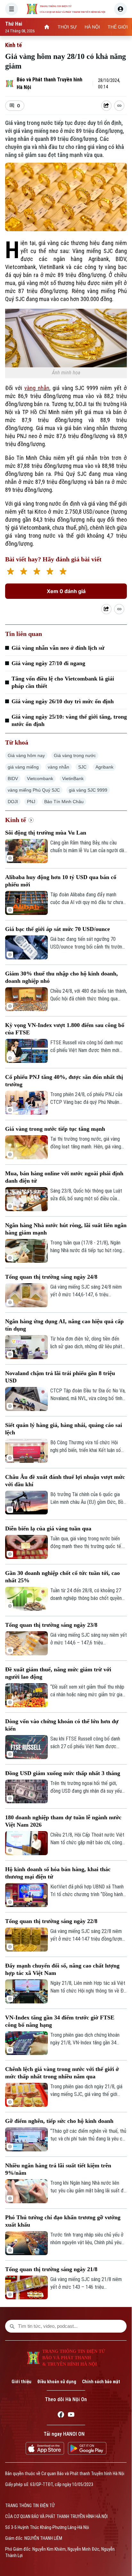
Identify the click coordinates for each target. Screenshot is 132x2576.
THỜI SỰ (67, 27)
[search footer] (12, 2326)
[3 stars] (37, 572)
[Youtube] (71, 2416)
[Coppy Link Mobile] (119, 106)
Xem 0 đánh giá (66, 591)
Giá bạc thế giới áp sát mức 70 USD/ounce (58, 929)
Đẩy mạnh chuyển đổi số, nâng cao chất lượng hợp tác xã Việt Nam (62, 1969)
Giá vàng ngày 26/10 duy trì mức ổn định (63, 701)
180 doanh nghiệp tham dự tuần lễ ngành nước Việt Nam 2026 (63, 1821)
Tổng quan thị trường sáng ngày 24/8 (51, 1277)
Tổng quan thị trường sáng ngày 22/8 (51, 1921)
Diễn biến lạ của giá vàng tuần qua (48, 1528)
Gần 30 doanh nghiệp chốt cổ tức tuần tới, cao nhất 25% (62, 1577)
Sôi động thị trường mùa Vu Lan (46, 833)
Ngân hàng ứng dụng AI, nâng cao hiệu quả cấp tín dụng (64, 1325)
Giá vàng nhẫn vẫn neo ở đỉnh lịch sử (58, 648)
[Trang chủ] (47, 27)
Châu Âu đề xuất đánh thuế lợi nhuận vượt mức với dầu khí (65, 1481)
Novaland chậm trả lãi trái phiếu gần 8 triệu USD (60, 1377)
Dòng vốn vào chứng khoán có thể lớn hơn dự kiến (62, 1725)
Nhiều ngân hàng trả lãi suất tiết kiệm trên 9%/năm (58, 2169)
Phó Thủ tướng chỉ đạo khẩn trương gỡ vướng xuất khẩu (63, 2221)
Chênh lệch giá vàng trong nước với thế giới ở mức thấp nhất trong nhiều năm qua (62, 2073)
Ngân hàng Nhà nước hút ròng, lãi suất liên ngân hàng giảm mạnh (66, 1229)
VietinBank (73, 779)
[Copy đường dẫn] (119, 106)
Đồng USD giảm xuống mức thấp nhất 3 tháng (63, 1773)
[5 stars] (63, 572)
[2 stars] (24, 572)
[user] (120, 9)
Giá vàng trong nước (75, 755)
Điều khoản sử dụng (57, 2382)
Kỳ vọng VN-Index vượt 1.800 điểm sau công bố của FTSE (65, 1029)
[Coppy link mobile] (119, 609)
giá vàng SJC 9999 (88, 790)
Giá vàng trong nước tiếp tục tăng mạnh (55, 1129)
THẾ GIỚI (118, 27)
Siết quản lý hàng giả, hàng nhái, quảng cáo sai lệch (64, 1429)
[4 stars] (50, 572)
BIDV (13, 779)
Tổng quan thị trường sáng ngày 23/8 (51, 1625)
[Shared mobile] (106, 609)
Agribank (104, 767)
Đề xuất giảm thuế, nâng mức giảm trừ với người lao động (58, 1673)
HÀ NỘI (92, 27)
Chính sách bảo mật (101, 2382)
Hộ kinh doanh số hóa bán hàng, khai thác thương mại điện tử (58, 1873)
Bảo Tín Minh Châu (64, 802)
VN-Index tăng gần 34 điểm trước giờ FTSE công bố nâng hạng (60, 2021)
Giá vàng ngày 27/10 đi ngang (48, 663)
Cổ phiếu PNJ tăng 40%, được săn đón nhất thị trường (64, 1081)
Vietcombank (40, 779)
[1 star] (10, 572)
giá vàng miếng (23, 767)
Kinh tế (13, 45)
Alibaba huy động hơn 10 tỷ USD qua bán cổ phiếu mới (61, 881)
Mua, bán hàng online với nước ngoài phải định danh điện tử (64, 1177)
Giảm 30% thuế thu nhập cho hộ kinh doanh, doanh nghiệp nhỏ (62, 977)
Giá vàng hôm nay (26, 755)
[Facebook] (61, 2416)
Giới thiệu (21, 2382)
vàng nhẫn (37, 388)
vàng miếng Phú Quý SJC (34, 790)
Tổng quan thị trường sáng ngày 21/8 (51, 2269)
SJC (82, 767)
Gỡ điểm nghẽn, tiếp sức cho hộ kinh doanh (59, 2121)
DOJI (13, 802)
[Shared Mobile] (106, 106)
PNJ (31, 802)
